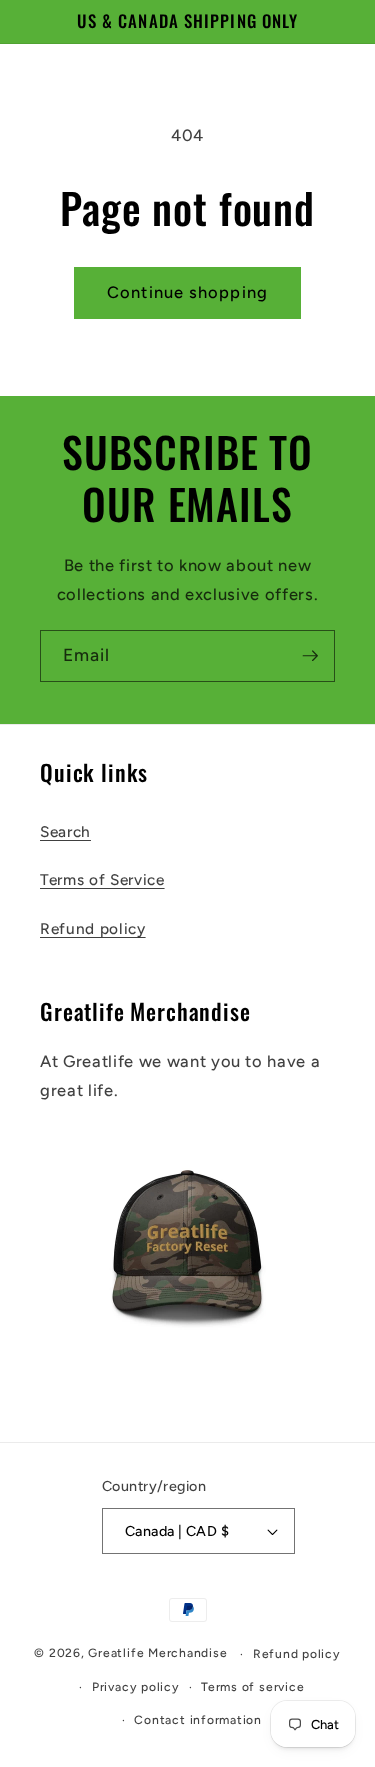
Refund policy (93, 928)
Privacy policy (136, 1687)
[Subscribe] (310, 656)
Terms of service (252, 1687)
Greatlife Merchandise (157, 1654)
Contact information (198, 1720)
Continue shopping (187, 292)
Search (65, 831)
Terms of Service (102, 879)
